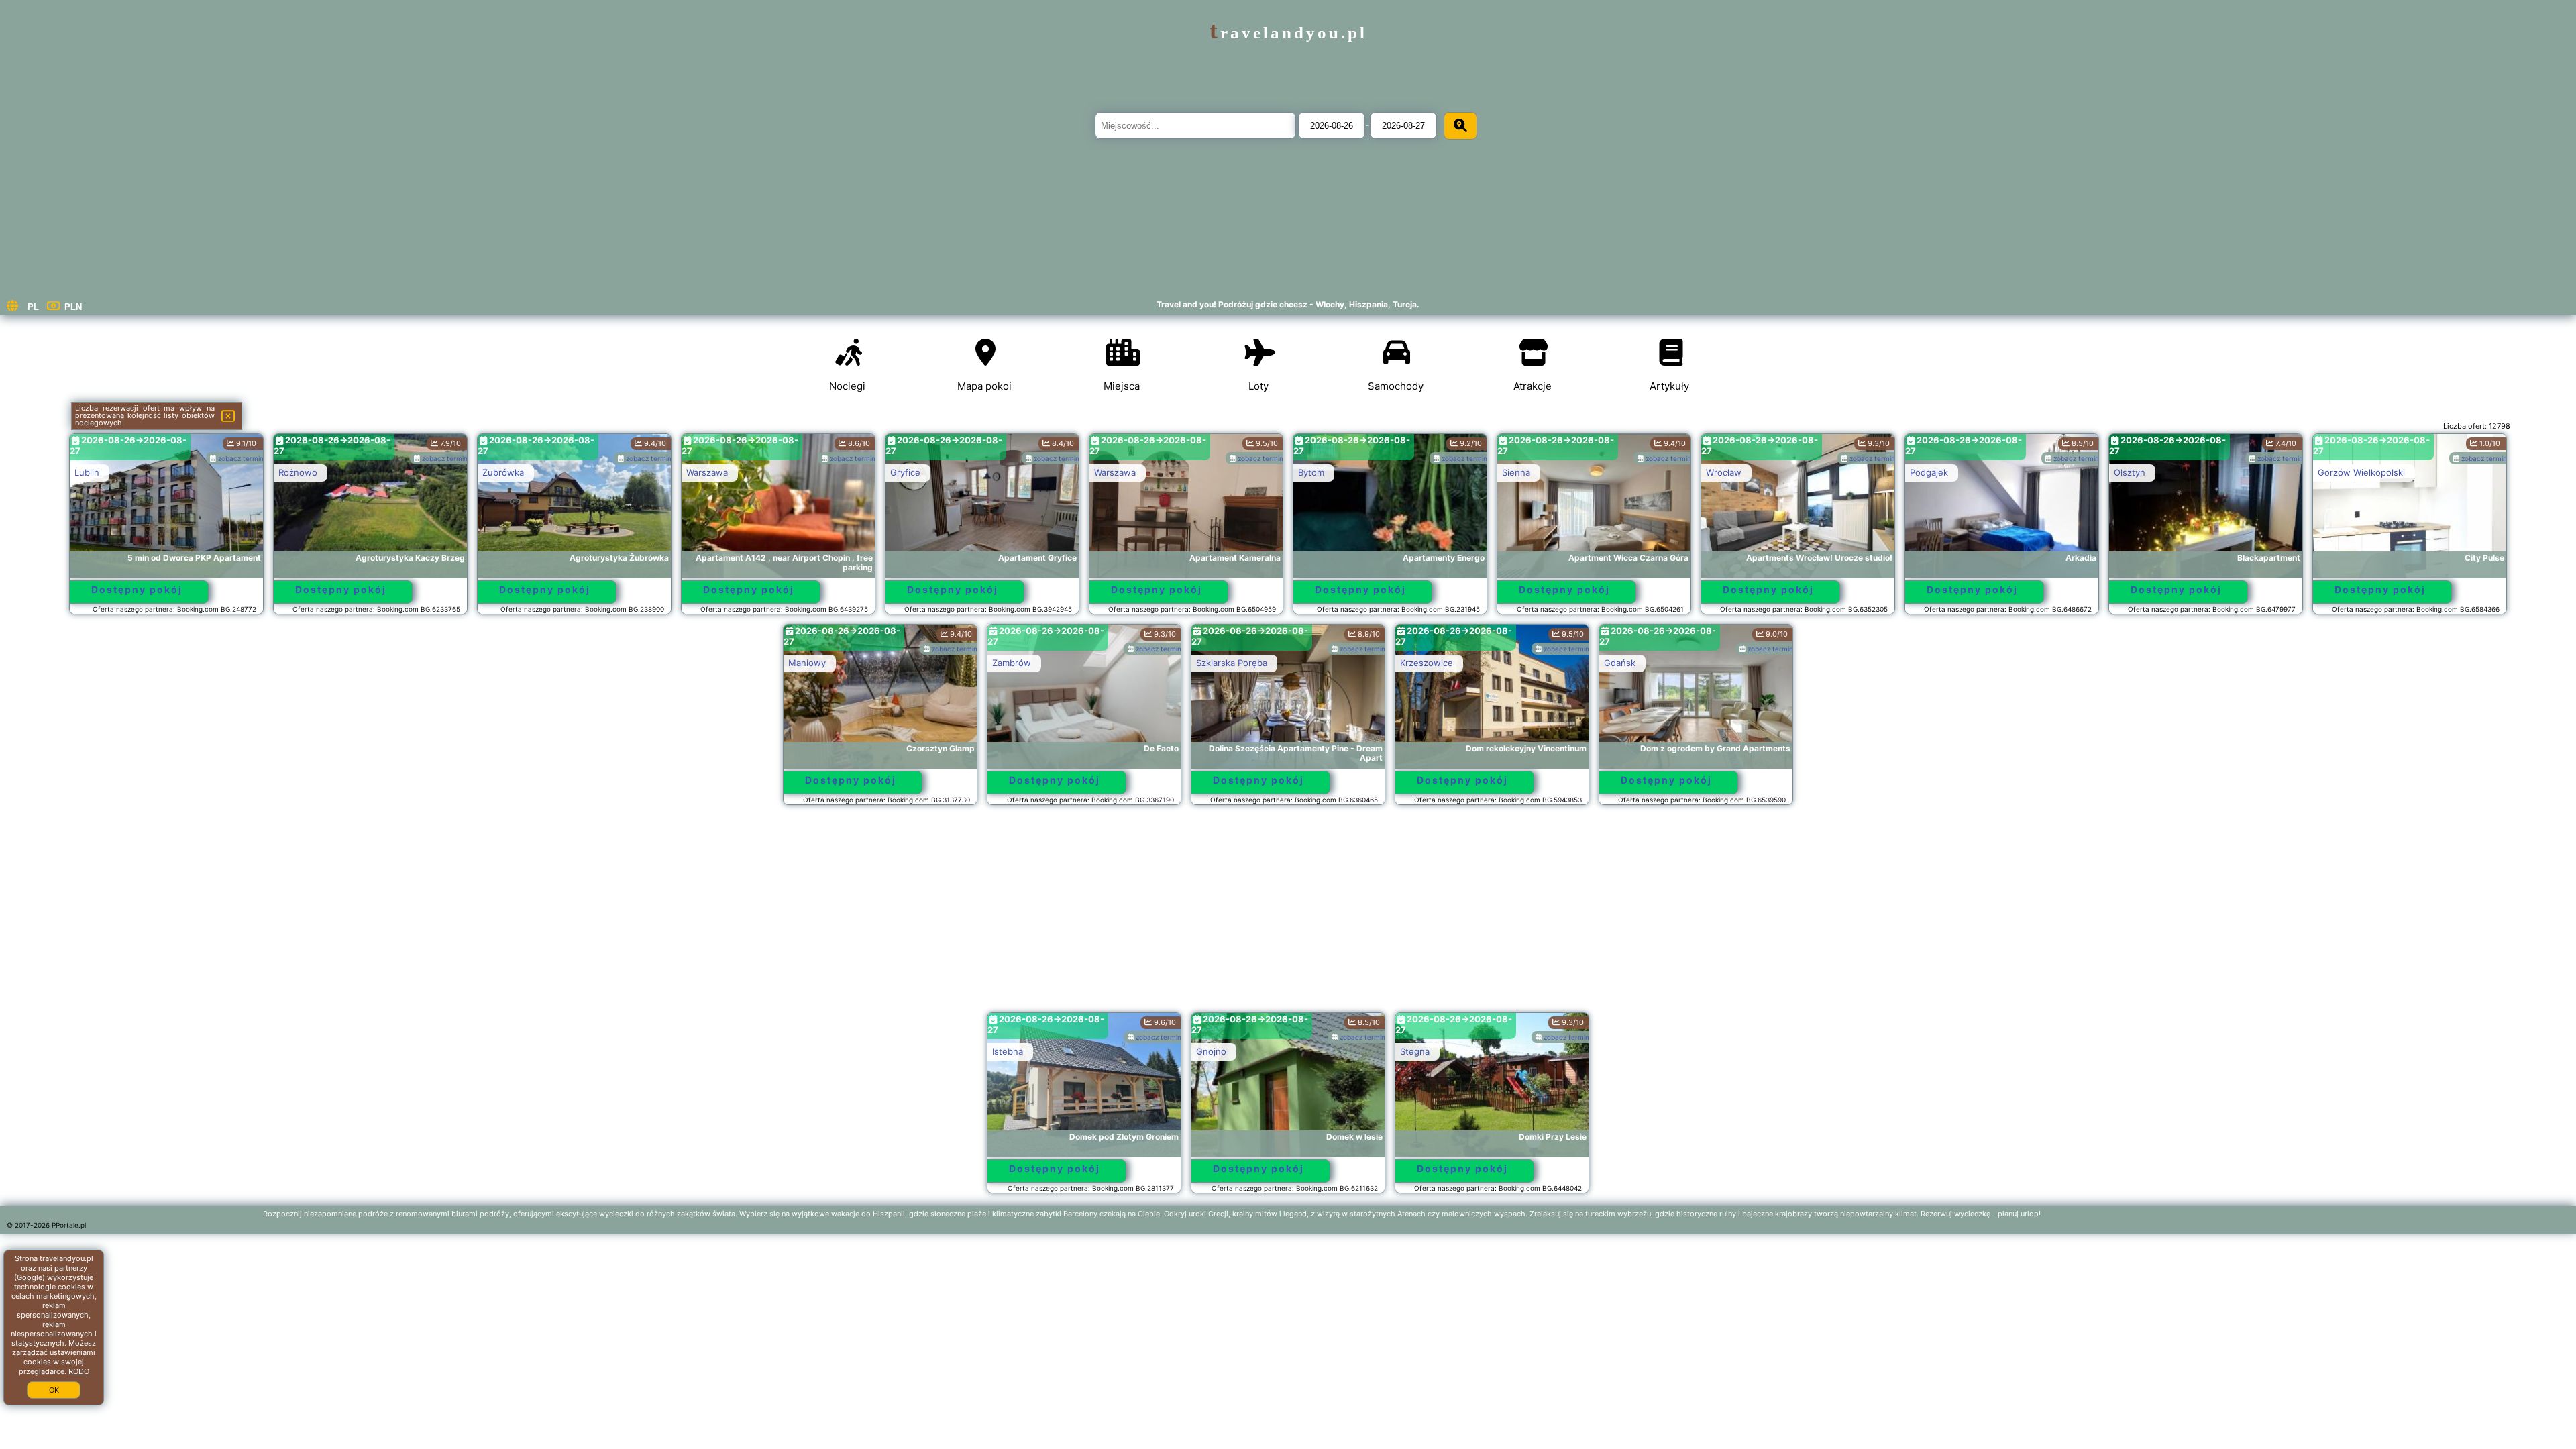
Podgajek (1929, 472)
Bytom (1311, 472)
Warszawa (707, 472)
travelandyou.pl (1288, 33)
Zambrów (1012, 663)
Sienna (1516, 472)
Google (30, 1277)
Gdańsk (1620, 663)
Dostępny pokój (137, 589)
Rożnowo (298, 472)
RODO (79, 1371)
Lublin (87, 472)
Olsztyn (2130, 472)
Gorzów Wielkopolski (2361, 472)
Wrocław (1724, 472)
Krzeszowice (1427, 663)
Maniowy (807, 663)
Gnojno (1211, 1051)
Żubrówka (503, 472)
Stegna (1415, 1051)
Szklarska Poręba (1232, 663)
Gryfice (905, 472)
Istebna (1008, 1051)
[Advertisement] (1288, 915)
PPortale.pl (69, 1225)
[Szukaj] (1460, 126)
